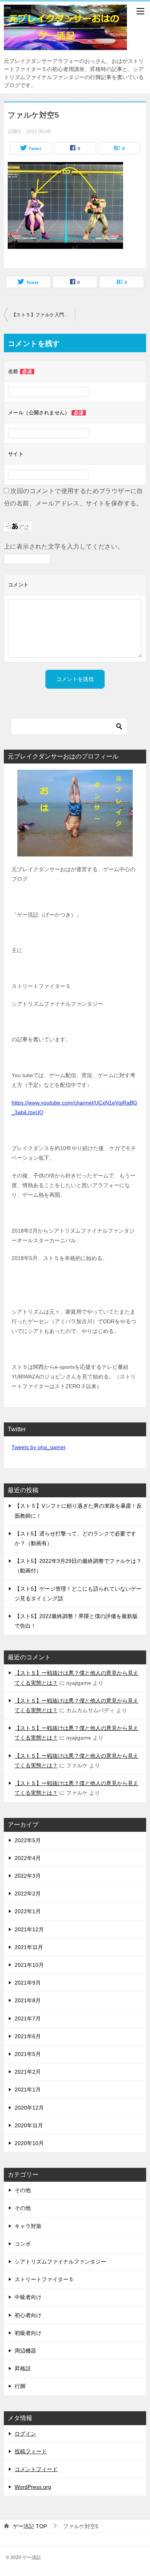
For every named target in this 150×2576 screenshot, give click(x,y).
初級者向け (28, 2333)
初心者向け (28, 2315)
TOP (30, 2526)
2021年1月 (28, 2090)
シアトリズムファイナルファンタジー (60, 2262)
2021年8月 (28, 2000)
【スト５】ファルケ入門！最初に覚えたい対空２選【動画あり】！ (43, 315)
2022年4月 (28, 1858)
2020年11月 (29, 2125)
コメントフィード (36, 2469)
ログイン (25, 2434)
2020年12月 (29, 2108)
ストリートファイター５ (44, 2279)
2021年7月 (28, 2019)
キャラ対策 (28, 2226)
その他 (23, 2190)
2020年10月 (29, 2143)
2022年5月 (28, 1840)
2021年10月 (29, 1965)
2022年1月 (28, 1911)
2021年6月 (28, 2036)
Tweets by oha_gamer (39, 1447)
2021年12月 (29, 1929)
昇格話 (23, 2368)
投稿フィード (31, 2451)
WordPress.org (33, 2487)
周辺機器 (25, 2351)
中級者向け (28, 2297)
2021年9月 (28, 1983)
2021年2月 (28, 2072)
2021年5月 (28, 2054)
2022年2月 (28, 1894)
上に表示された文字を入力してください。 (64, 546)
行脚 (20, 2386)
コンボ (23, 2244)
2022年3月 (28, 1876)
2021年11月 (29, 1947)
